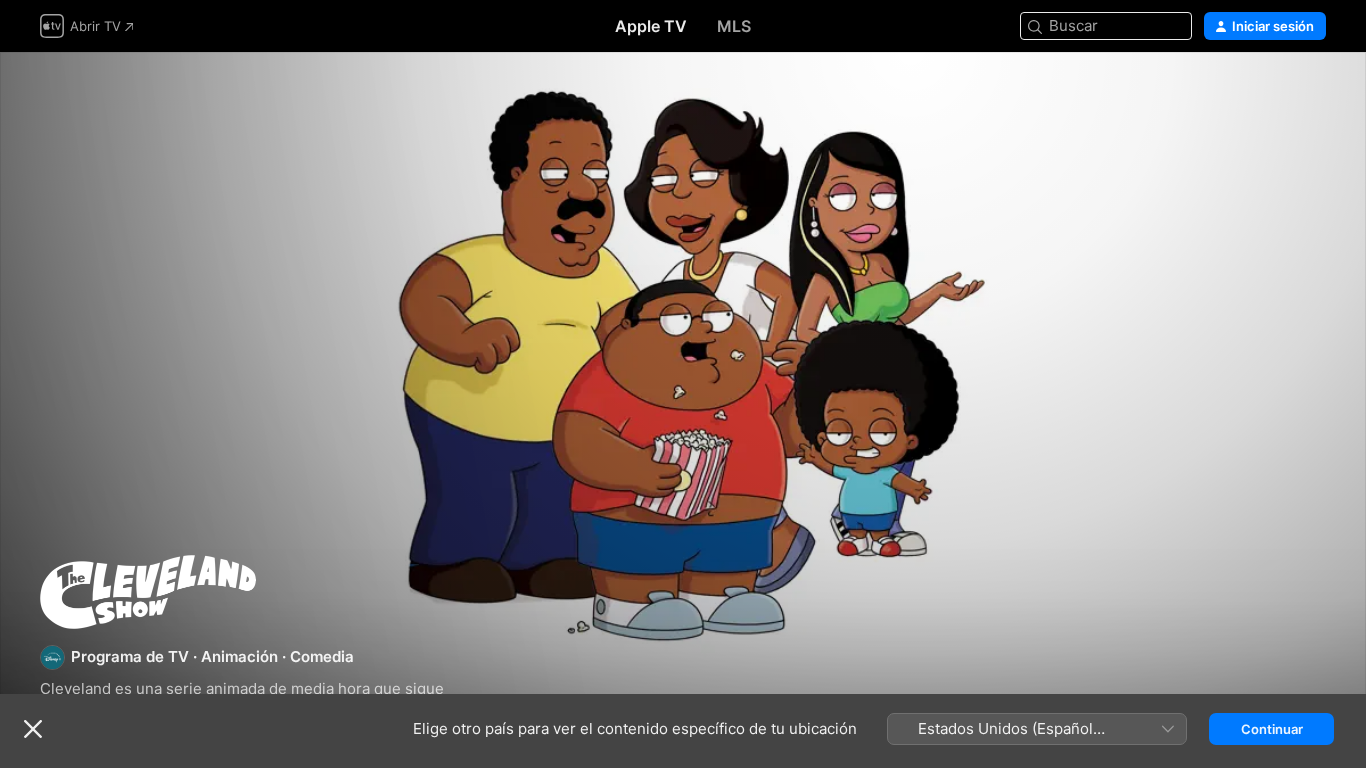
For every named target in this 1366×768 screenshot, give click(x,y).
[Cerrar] (33, 729)
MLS (734, 26)
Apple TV (651, 26)
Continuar (1272, 729)
